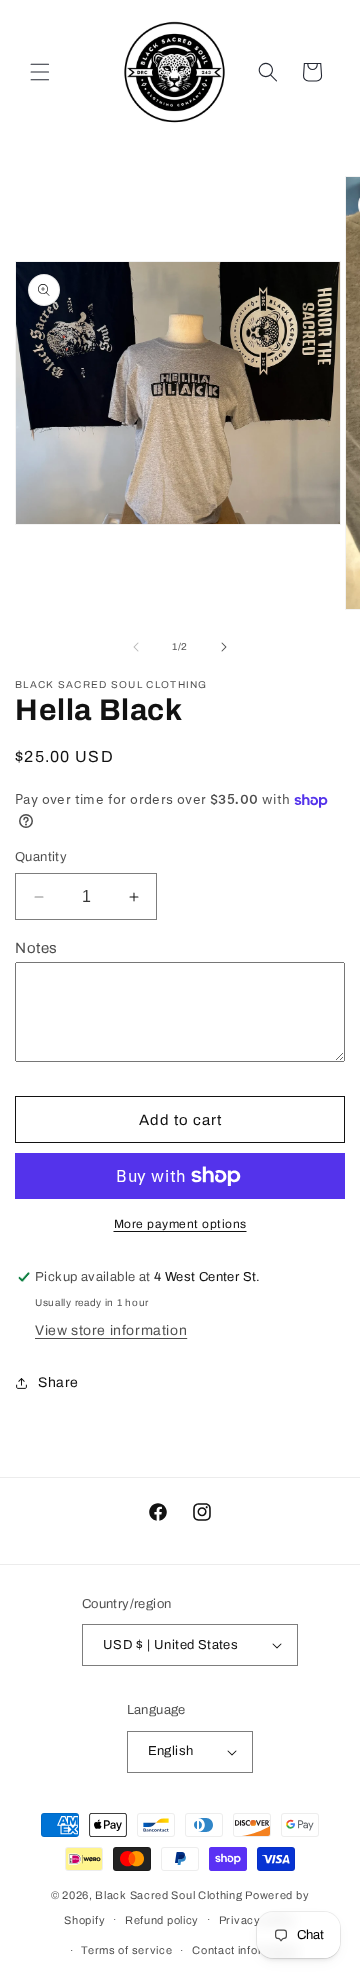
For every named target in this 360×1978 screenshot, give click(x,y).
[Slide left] (136, 647)
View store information (111, 1330)
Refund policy (162, 1920)
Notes (36, 948)
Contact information (245, 1950)
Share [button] (58, 1382)
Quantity (41, 857)
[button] (40, 72)
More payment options (180, 1224)
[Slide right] (224, 647)
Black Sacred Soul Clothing (168, 1895)
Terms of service (126, 1950)
